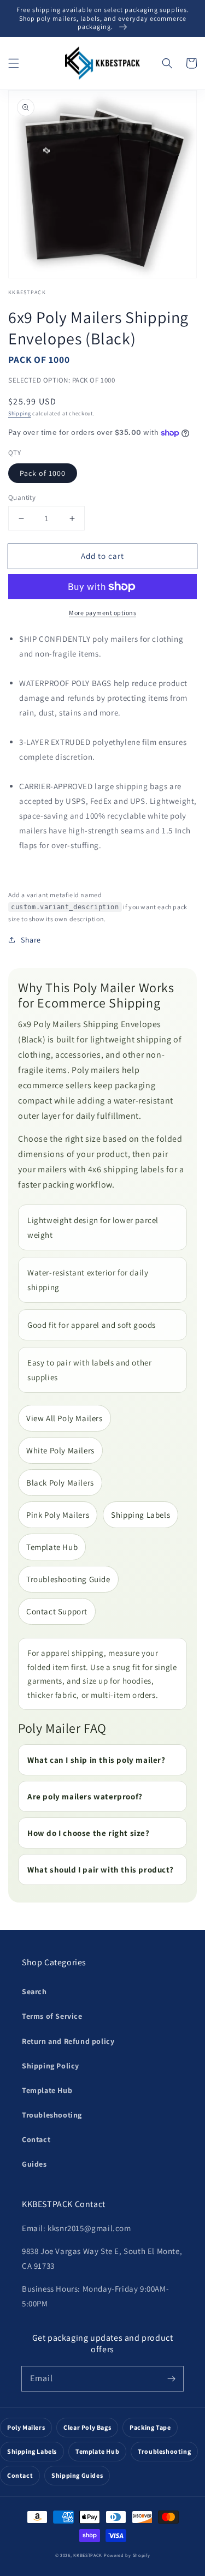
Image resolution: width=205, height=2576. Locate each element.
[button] (14, 63)
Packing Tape (150, 2427)
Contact (36, 2139)
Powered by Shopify (127, 2555)
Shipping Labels (140, 1515)
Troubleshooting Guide (68, 1579)
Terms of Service (52, 2016)
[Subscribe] (171, 2378)
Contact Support (57, 1611)
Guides (34, 2164)
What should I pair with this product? (100, 1870)
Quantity (22, 497)
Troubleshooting (52, 2115)
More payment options (102, 613)
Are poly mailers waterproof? (85, 1796)
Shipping (20, 413)
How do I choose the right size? (89, 1833)
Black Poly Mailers (60, 1483)
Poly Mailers (26, 2427)
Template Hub (52, 1547)
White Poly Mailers (60, 1450)
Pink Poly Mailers (58, 1515)
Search (34, 1991)
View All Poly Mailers (65, 1418)
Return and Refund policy (68, 2041)
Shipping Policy (51, 2066)
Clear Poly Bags (87, 2427)
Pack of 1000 (43, 473)
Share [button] (31, 940)
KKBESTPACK (88, 2555)
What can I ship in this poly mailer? (96, 1760)
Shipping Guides (77, 2475)
